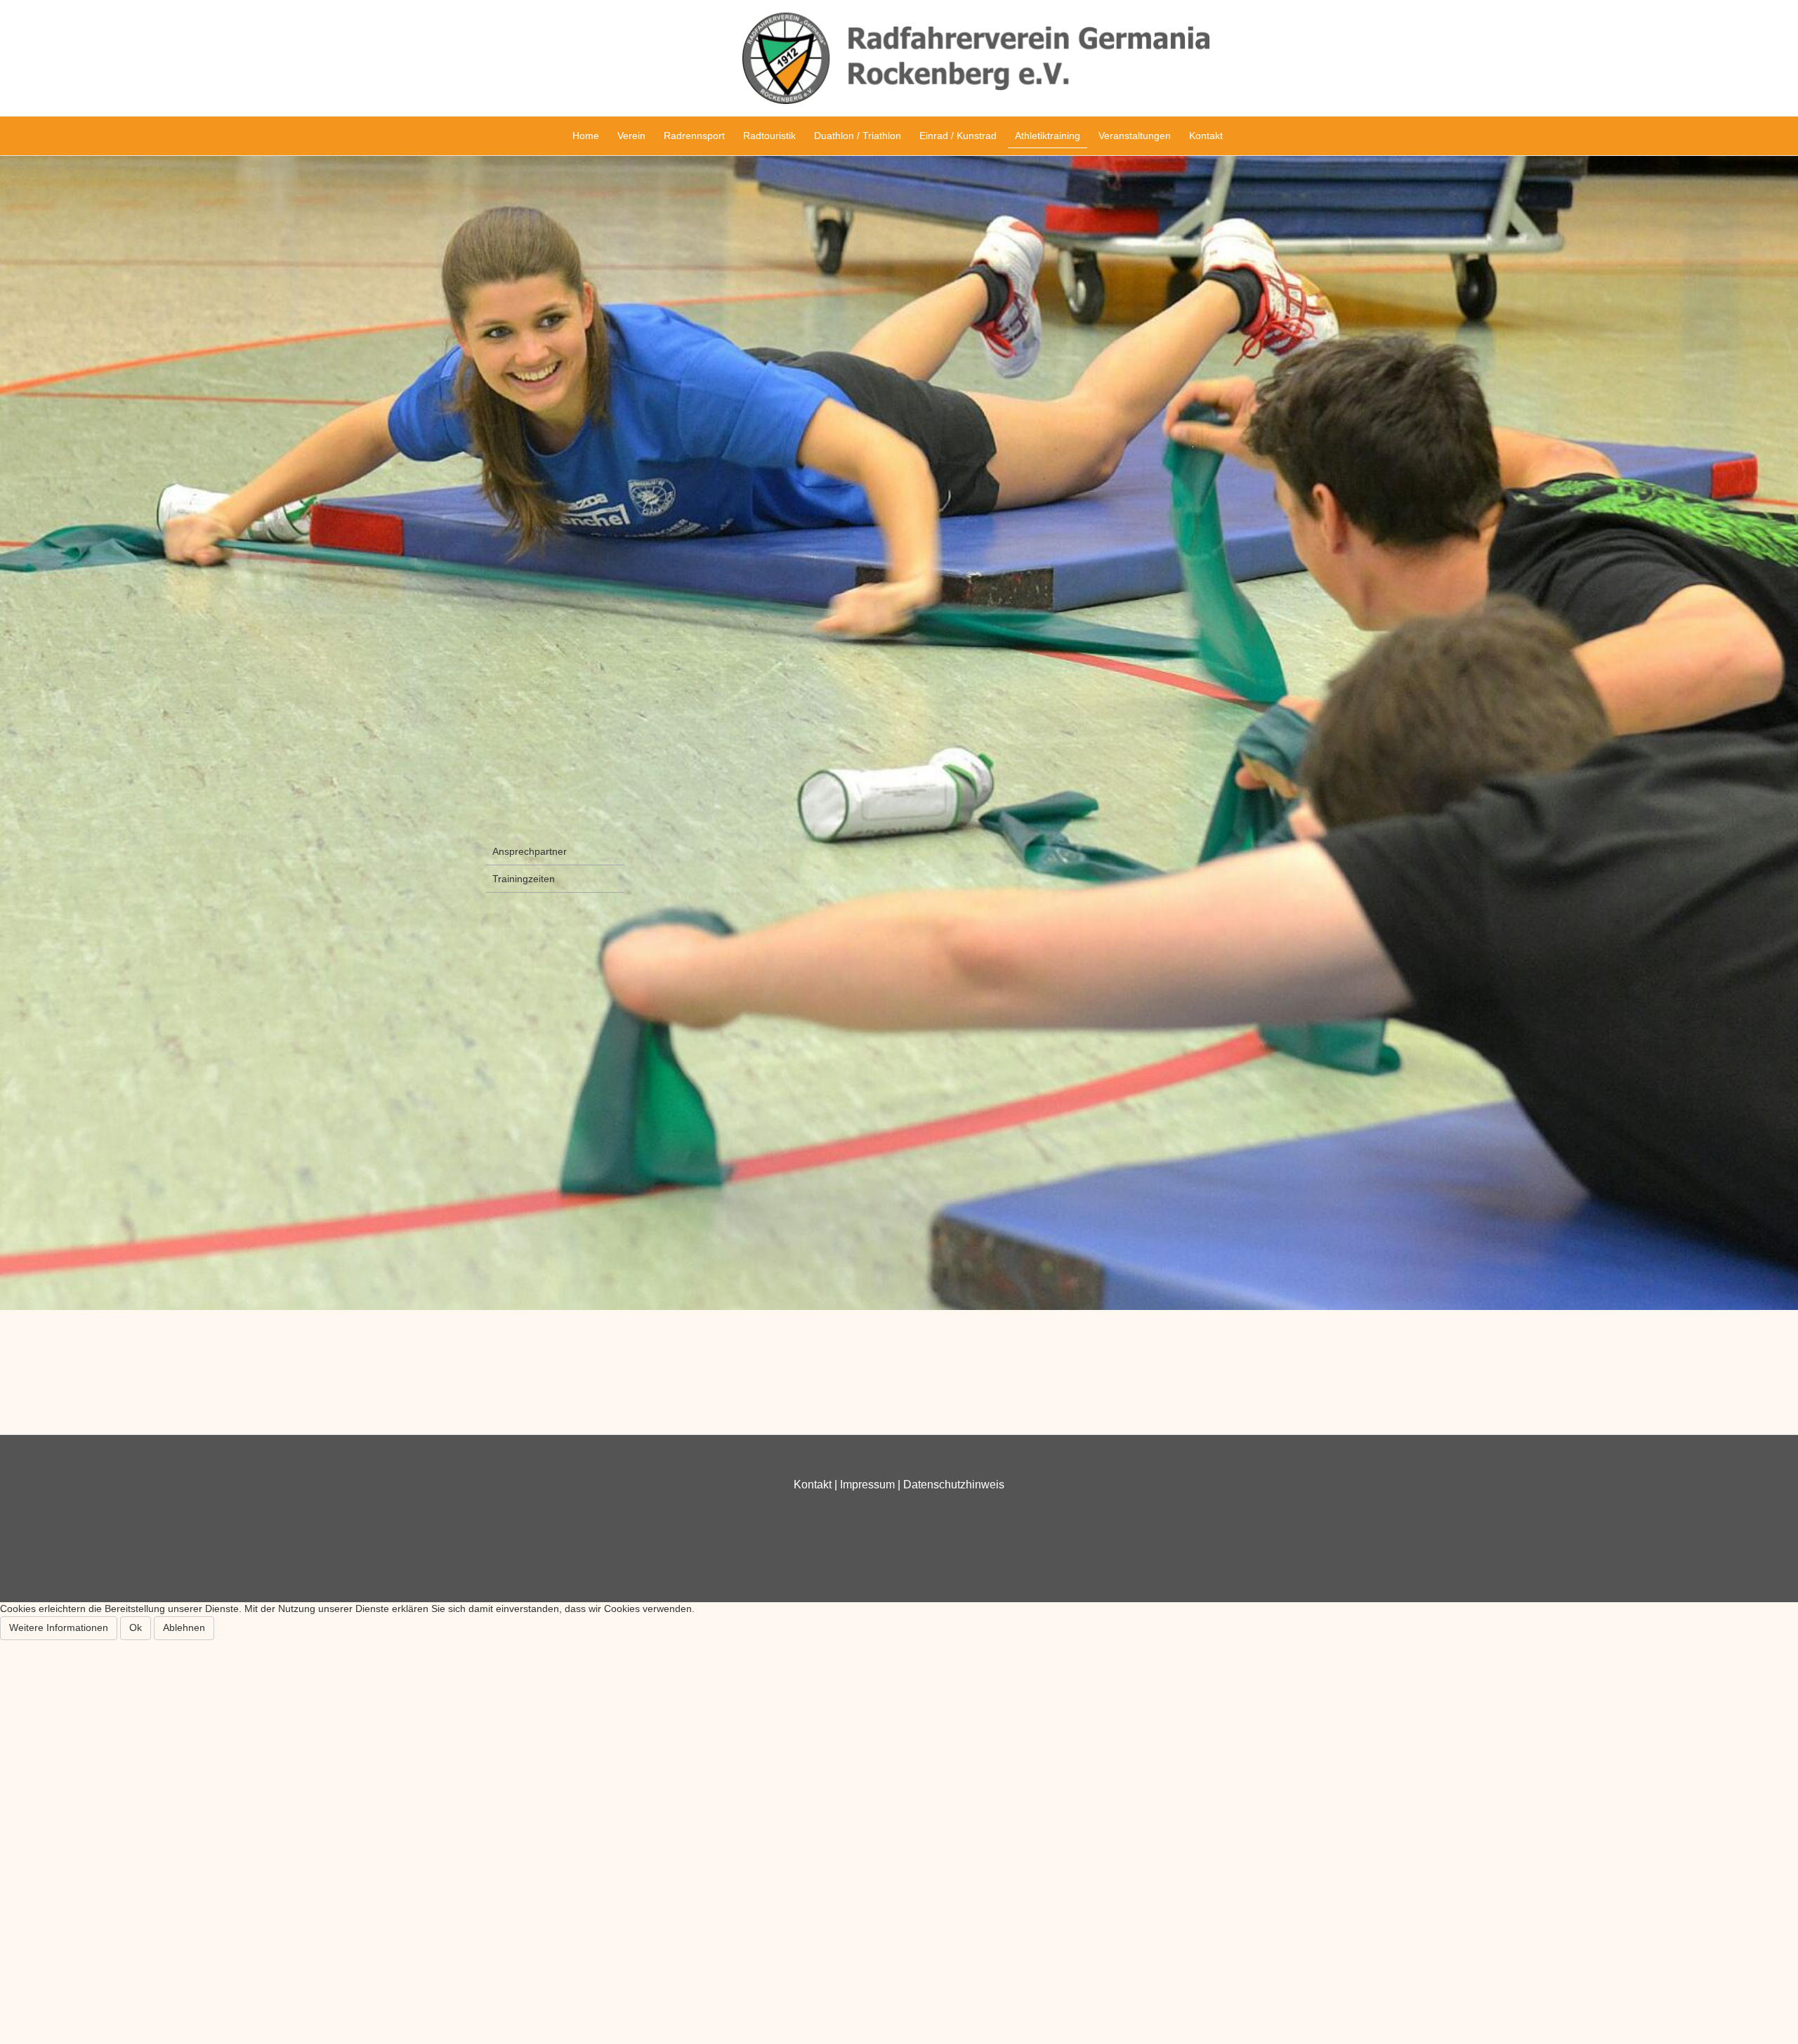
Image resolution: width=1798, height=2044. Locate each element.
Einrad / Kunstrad (958, 136)
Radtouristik (769, 136)
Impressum (867, 1485)
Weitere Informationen (59, 1627)
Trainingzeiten (524, 879)
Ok (136, 1627)
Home (586, 136)
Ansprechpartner (530, 851)
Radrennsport (694, 136)
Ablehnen (184, 1627)
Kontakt (1206, 136)
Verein (631, 136)
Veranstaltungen (1135, 136)
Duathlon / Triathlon (858, 136)
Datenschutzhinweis (954, 1485)
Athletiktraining (1048, 136)
